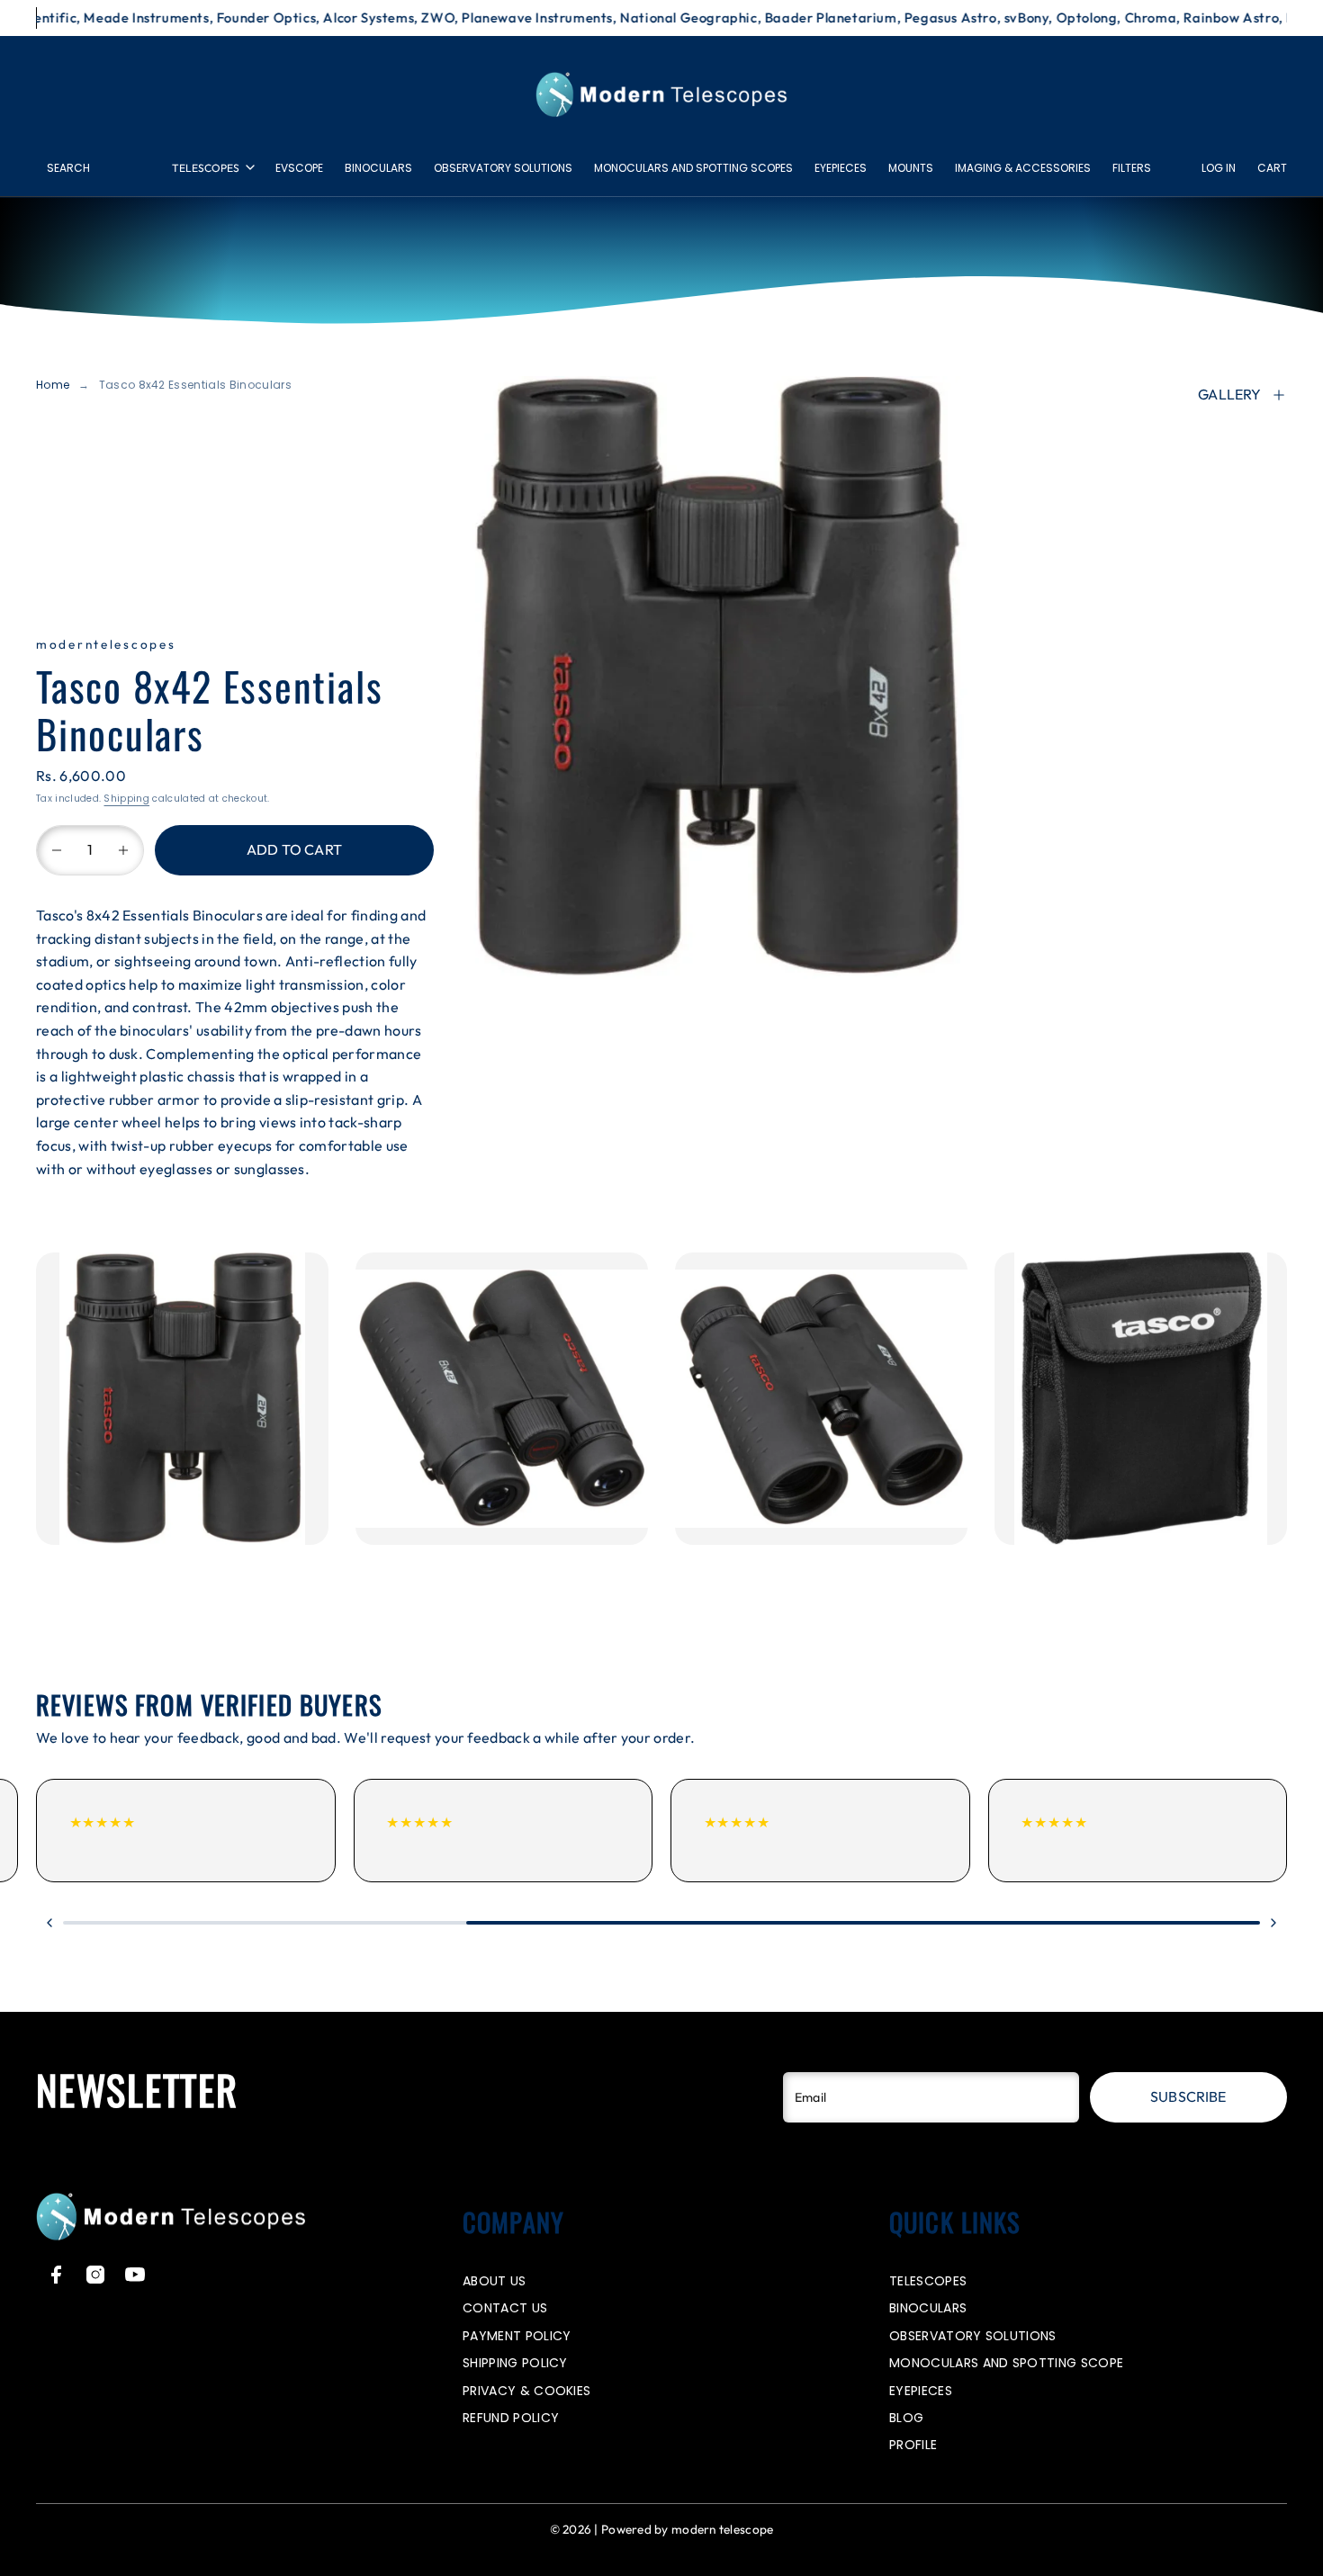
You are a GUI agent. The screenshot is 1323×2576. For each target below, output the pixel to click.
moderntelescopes (106, 644)
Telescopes (206, 168)
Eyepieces (841, 168)
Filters (1132, 168)
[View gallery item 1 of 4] (182, 1399)
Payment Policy (517, 2336)
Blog (906, 2418)
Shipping (126, 799)
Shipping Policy (515, 2363)
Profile (913, 2445)
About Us (495, 2281)
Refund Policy (511, 2418)
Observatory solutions (503, 168)
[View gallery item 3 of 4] (821, 1399)
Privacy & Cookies (526, 2391)
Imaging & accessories (1023, 168)
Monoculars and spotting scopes (693, 168)
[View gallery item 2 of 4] (502, 1399)
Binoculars (378, 168)
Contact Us (505, 2308)
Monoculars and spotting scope (1006, 2363)
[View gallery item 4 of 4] (1141, 1399)
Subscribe (1188, 2096)
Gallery (1229, 394)
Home (53, 385)
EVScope (299, 168)
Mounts (911, 168)
